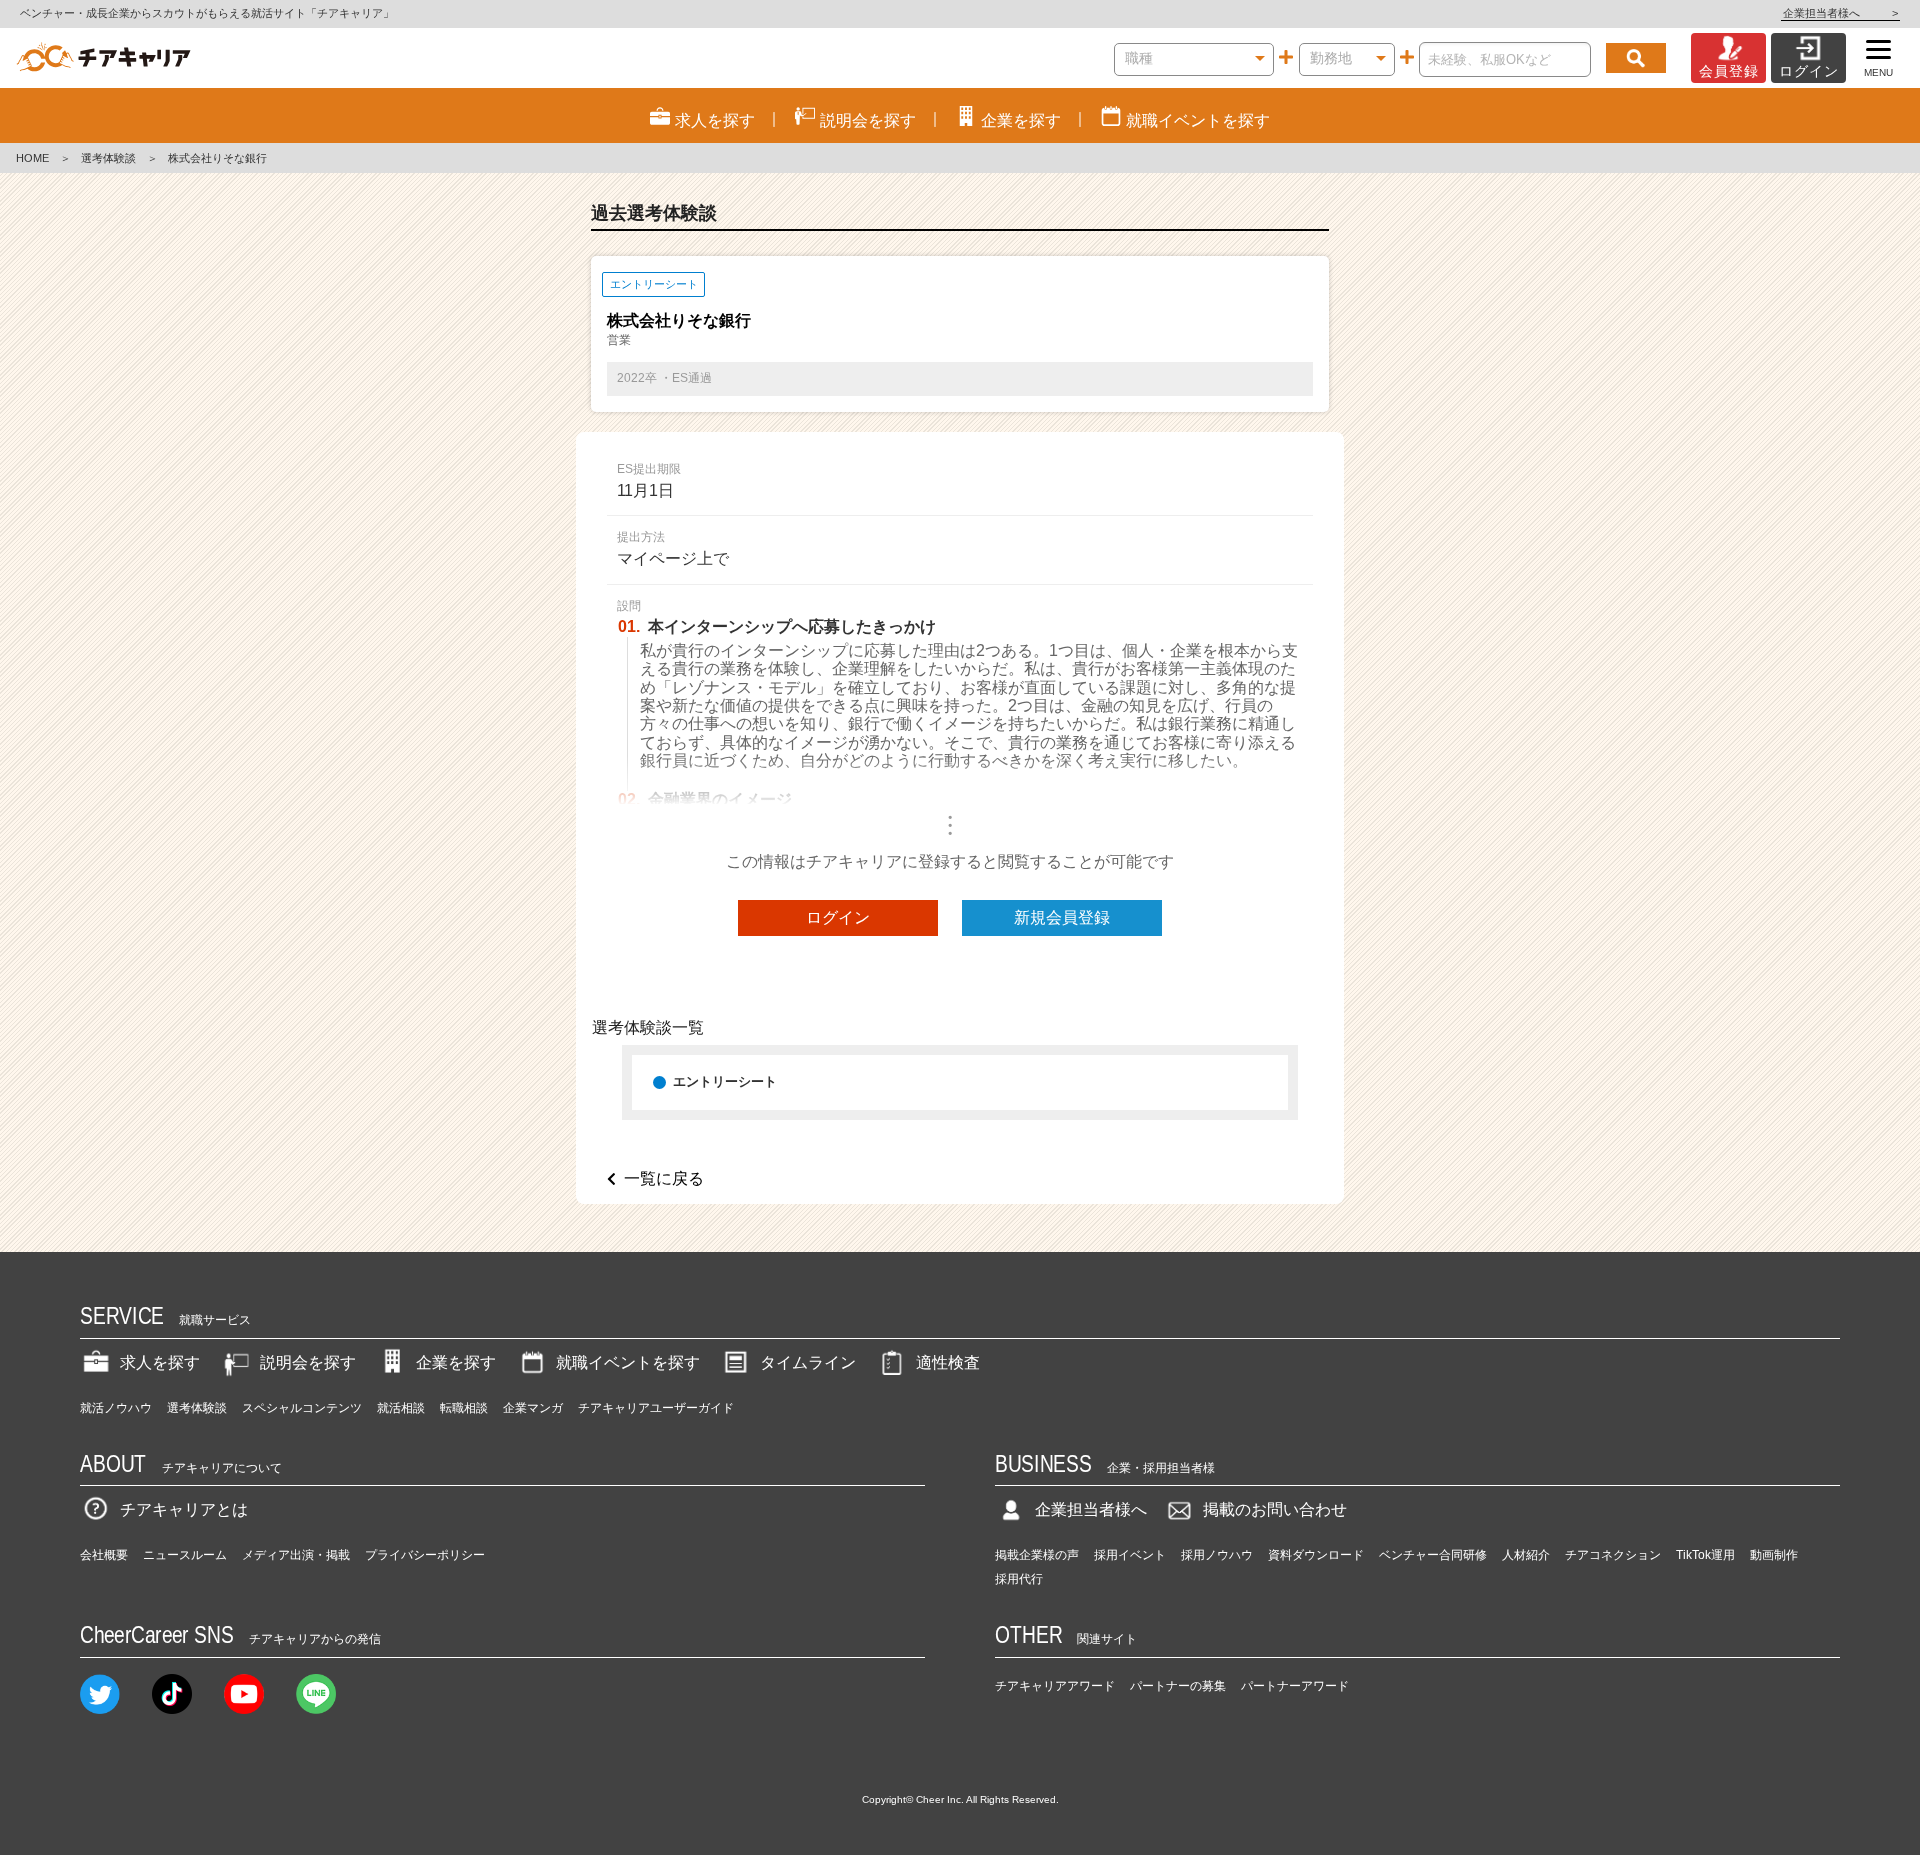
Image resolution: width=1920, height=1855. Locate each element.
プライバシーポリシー (425, 1555)
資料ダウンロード (1316, 1555)
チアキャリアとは (184, 1509)
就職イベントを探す (628, 1362)
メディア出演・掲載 (296, 1555)
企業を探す (456, 1362)
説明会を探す (308, 1362)
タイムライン (808, 1362)
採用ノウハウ (1217, 1555)
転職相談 (464, 1408)
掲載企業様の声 (1037, 1555)
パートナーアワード (1295, 1686)
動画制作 (1774, 1555)
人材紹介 (1526, 1555)
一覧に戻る (664, 1178)
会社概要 (104, 1555)
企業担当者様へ (1840, 13)
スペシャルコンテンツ (302, 1408)
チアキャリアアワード (1055, 1686)
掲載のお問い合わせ (1275, 1509)
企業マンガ (533, 1408)
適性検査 (948, 1362)
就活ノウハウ (116, 1408)
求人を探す (160, 1362)
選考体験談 (108, 158)
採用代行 (1019, 1579)
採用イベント (1130, 1555)
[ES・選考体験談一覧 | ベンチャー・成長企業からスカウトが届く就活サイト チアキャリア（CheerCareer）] (103, 58)
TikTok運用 (1705, 1555)
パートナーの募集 (1178, 1686)
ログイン (838, 917)
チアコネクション (1613, 1555)
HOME (32, 158)
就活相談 (401, 1408)
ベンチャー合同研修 (1433, 1555)
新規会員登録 (1062, 917)
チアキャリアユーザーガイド (656, 1408)
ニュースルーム (185, 1555)
